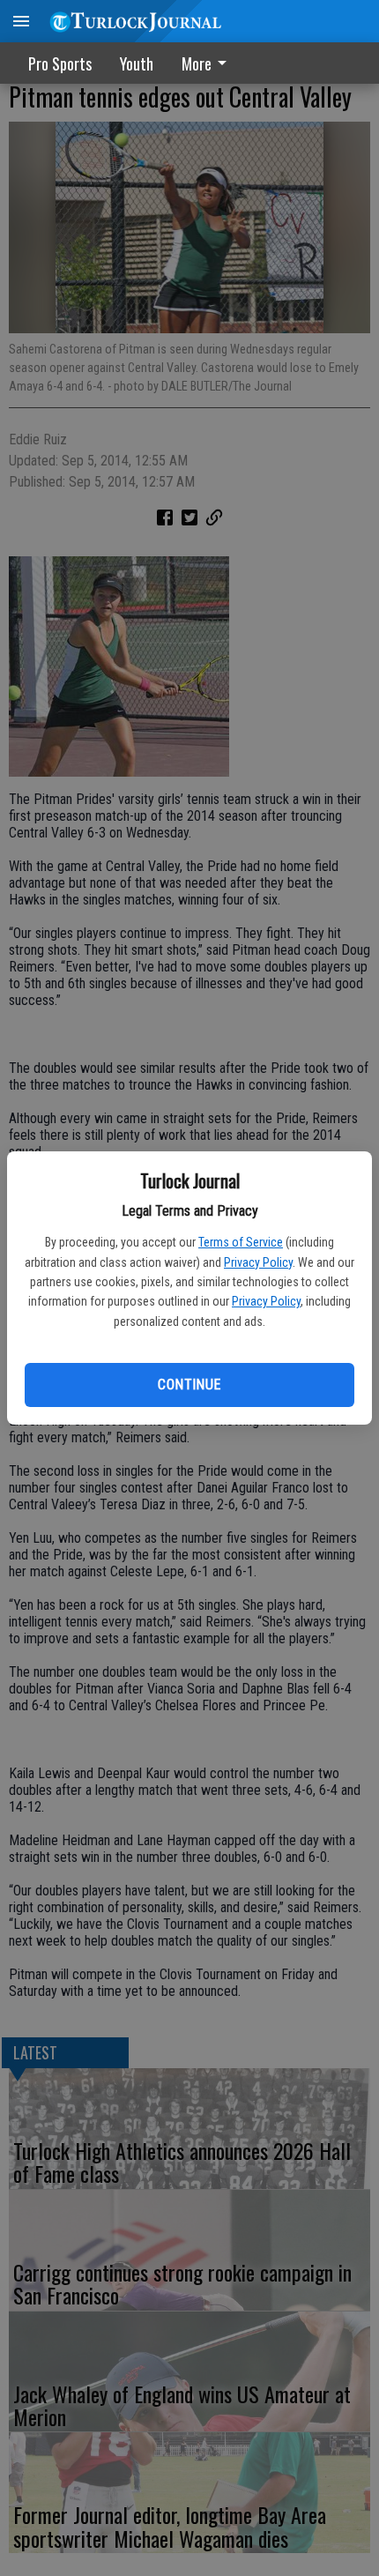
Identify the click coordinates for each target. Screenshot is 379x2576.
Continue (189, 1385)
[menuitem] (209, 63)
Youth (137, 63)
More (197, 63)
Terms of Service (241, 1242)
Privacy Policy (258, 1262)
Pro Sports (60, 63)
